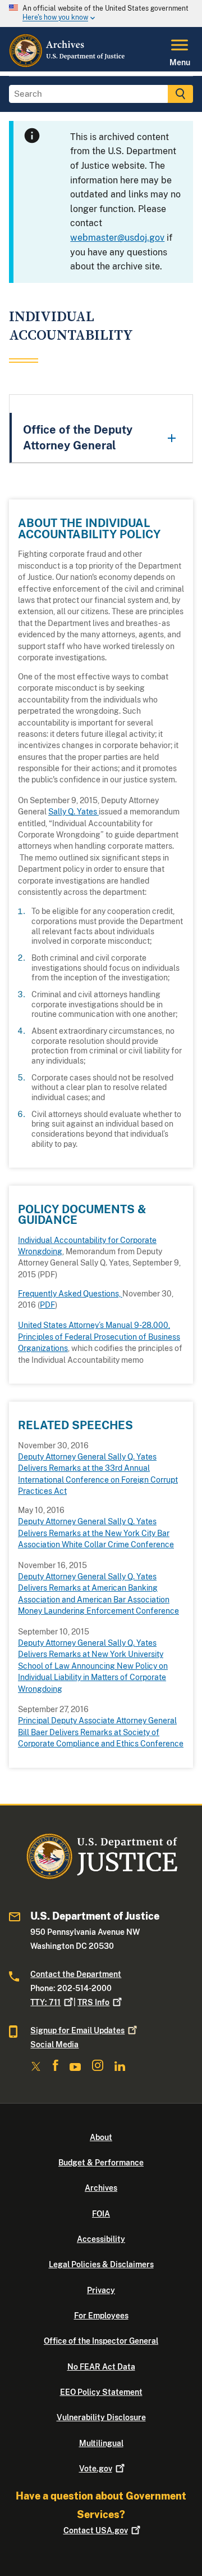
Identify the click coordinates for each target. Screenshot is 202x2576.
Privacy (101, 2290)
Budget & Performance (101, 2163)
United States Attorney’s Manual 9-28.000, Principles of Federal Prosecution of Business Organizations (99, 1337)
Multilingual (101, 2443)
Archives (101, 2188)
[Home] (68, 65)
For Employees (101, 2316)
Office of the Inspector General (101, 2341)
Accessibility (101, 2239)
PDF (47, 1305)
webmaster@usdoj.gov (117, 238)
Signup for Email (77, 2030)
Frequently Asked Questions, (70, 1294)
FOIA (101, 2214)
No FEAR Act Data (101, 2367)
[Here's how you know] (101, 13)
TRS (93, 2002)
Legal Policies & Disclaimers (101, 2264)
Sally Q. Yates (74, 812)
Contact (96, 2530)
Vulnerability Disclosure (101, 2417)
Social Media (54, 2044)
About (101, 2137)
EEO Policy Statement (101, 2392)
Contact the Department (76, 1974)
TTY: (45, 2002)
